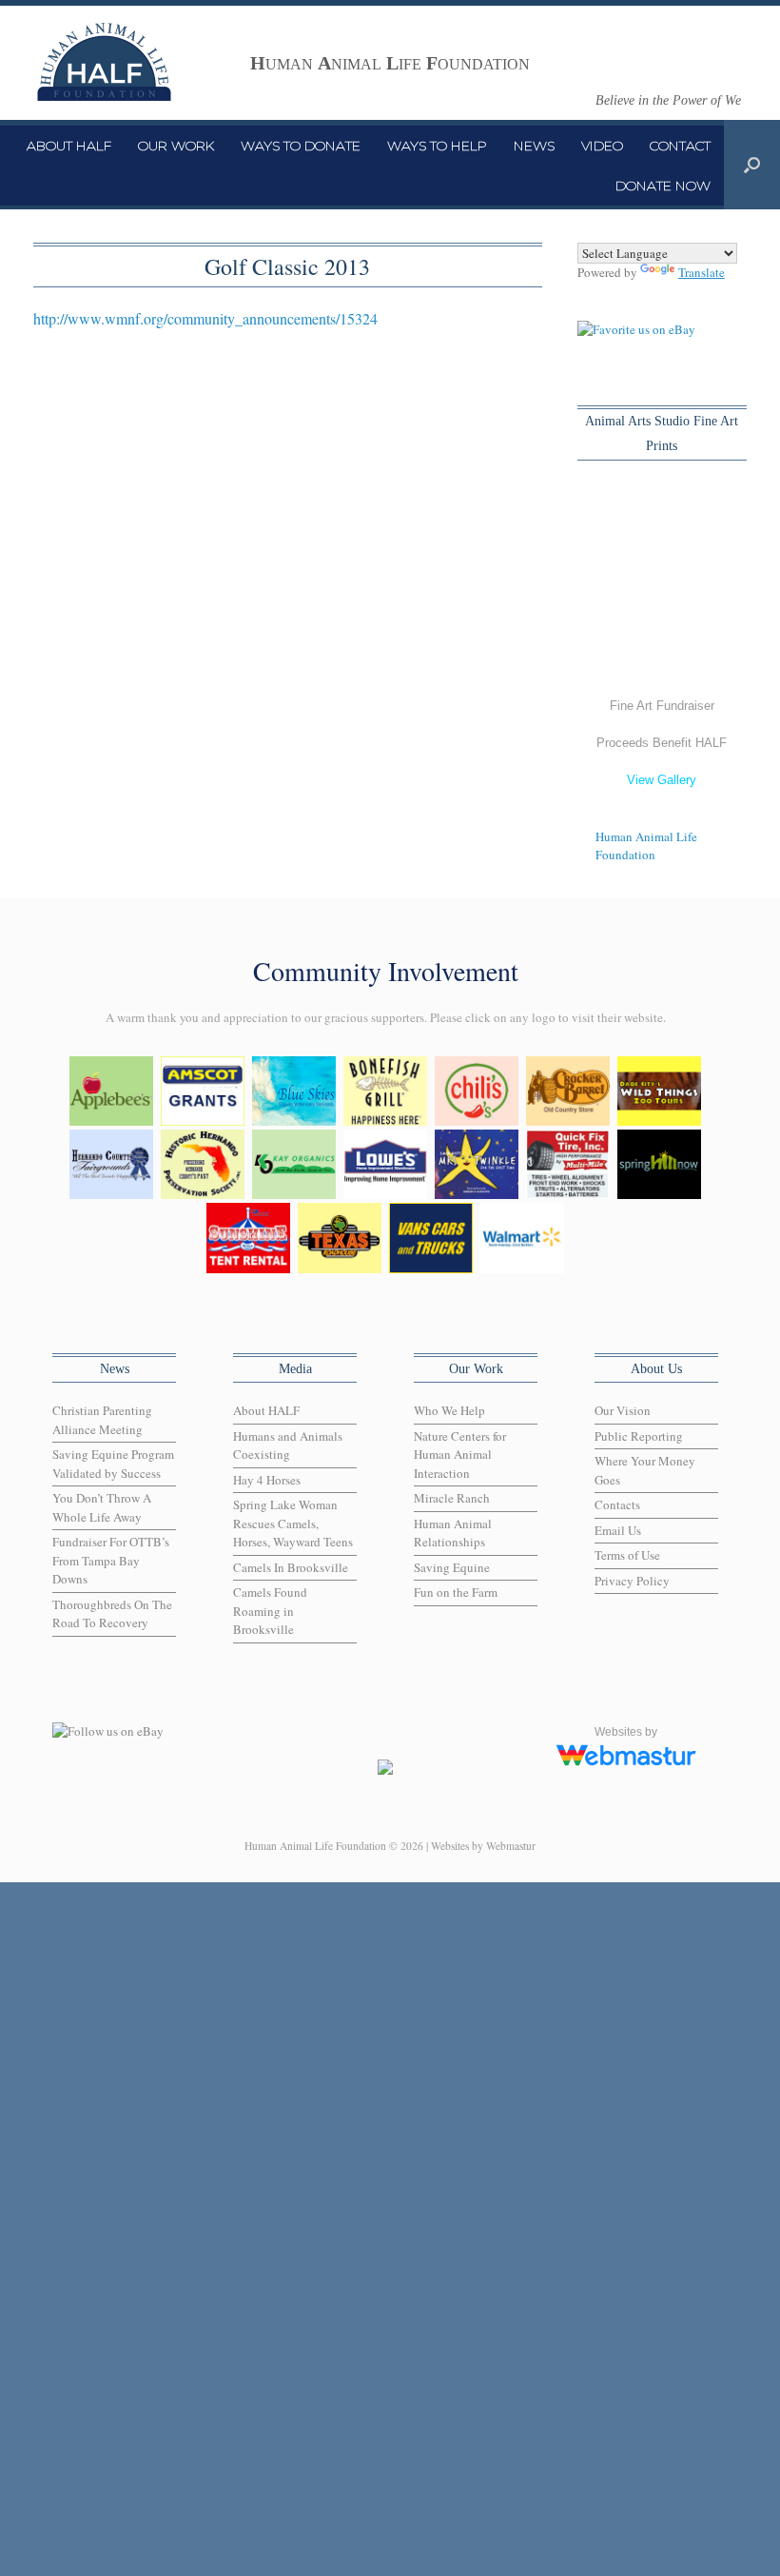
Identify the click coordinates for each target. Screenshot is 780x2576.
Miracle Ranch (452, 1498)
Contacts (617, 1504)
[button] (752, 165)
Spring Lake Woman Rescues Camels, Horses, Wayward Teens (293, 1523)
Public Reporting (639, 1436)
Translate (702, 272)
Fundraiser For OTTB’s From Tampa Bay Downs (111, 1560)
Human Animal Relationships (453, 1533)
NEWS (534, 146)
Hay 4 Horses (267, 1480)
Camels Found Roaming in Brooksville (270, 1611)
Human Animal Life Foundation (646, 846)
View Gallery (662, 780)
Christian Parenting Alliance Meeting (102, 1420)
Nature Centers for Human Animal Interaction (460, 1455)
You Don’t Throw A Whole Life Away (102, 1507)
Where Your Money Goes (645, 1470)
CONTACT (680, 146)
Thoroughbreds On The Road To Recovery (112, 1614)
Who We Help (449, 1410)
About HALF (266, 1410)
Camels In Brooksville (291, 1567)
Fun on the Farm (456, 1592)
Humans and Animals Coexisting (288, 1445)
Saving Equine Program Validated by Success (113, 1464)
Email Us (618, 1530)
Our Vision (623, 1410)
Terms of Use (627, 1555)
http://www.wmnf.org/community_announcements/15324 (205, 318)
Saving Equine (452, 1567)
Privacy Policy (632, 1581)
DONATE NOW (663, 186)
